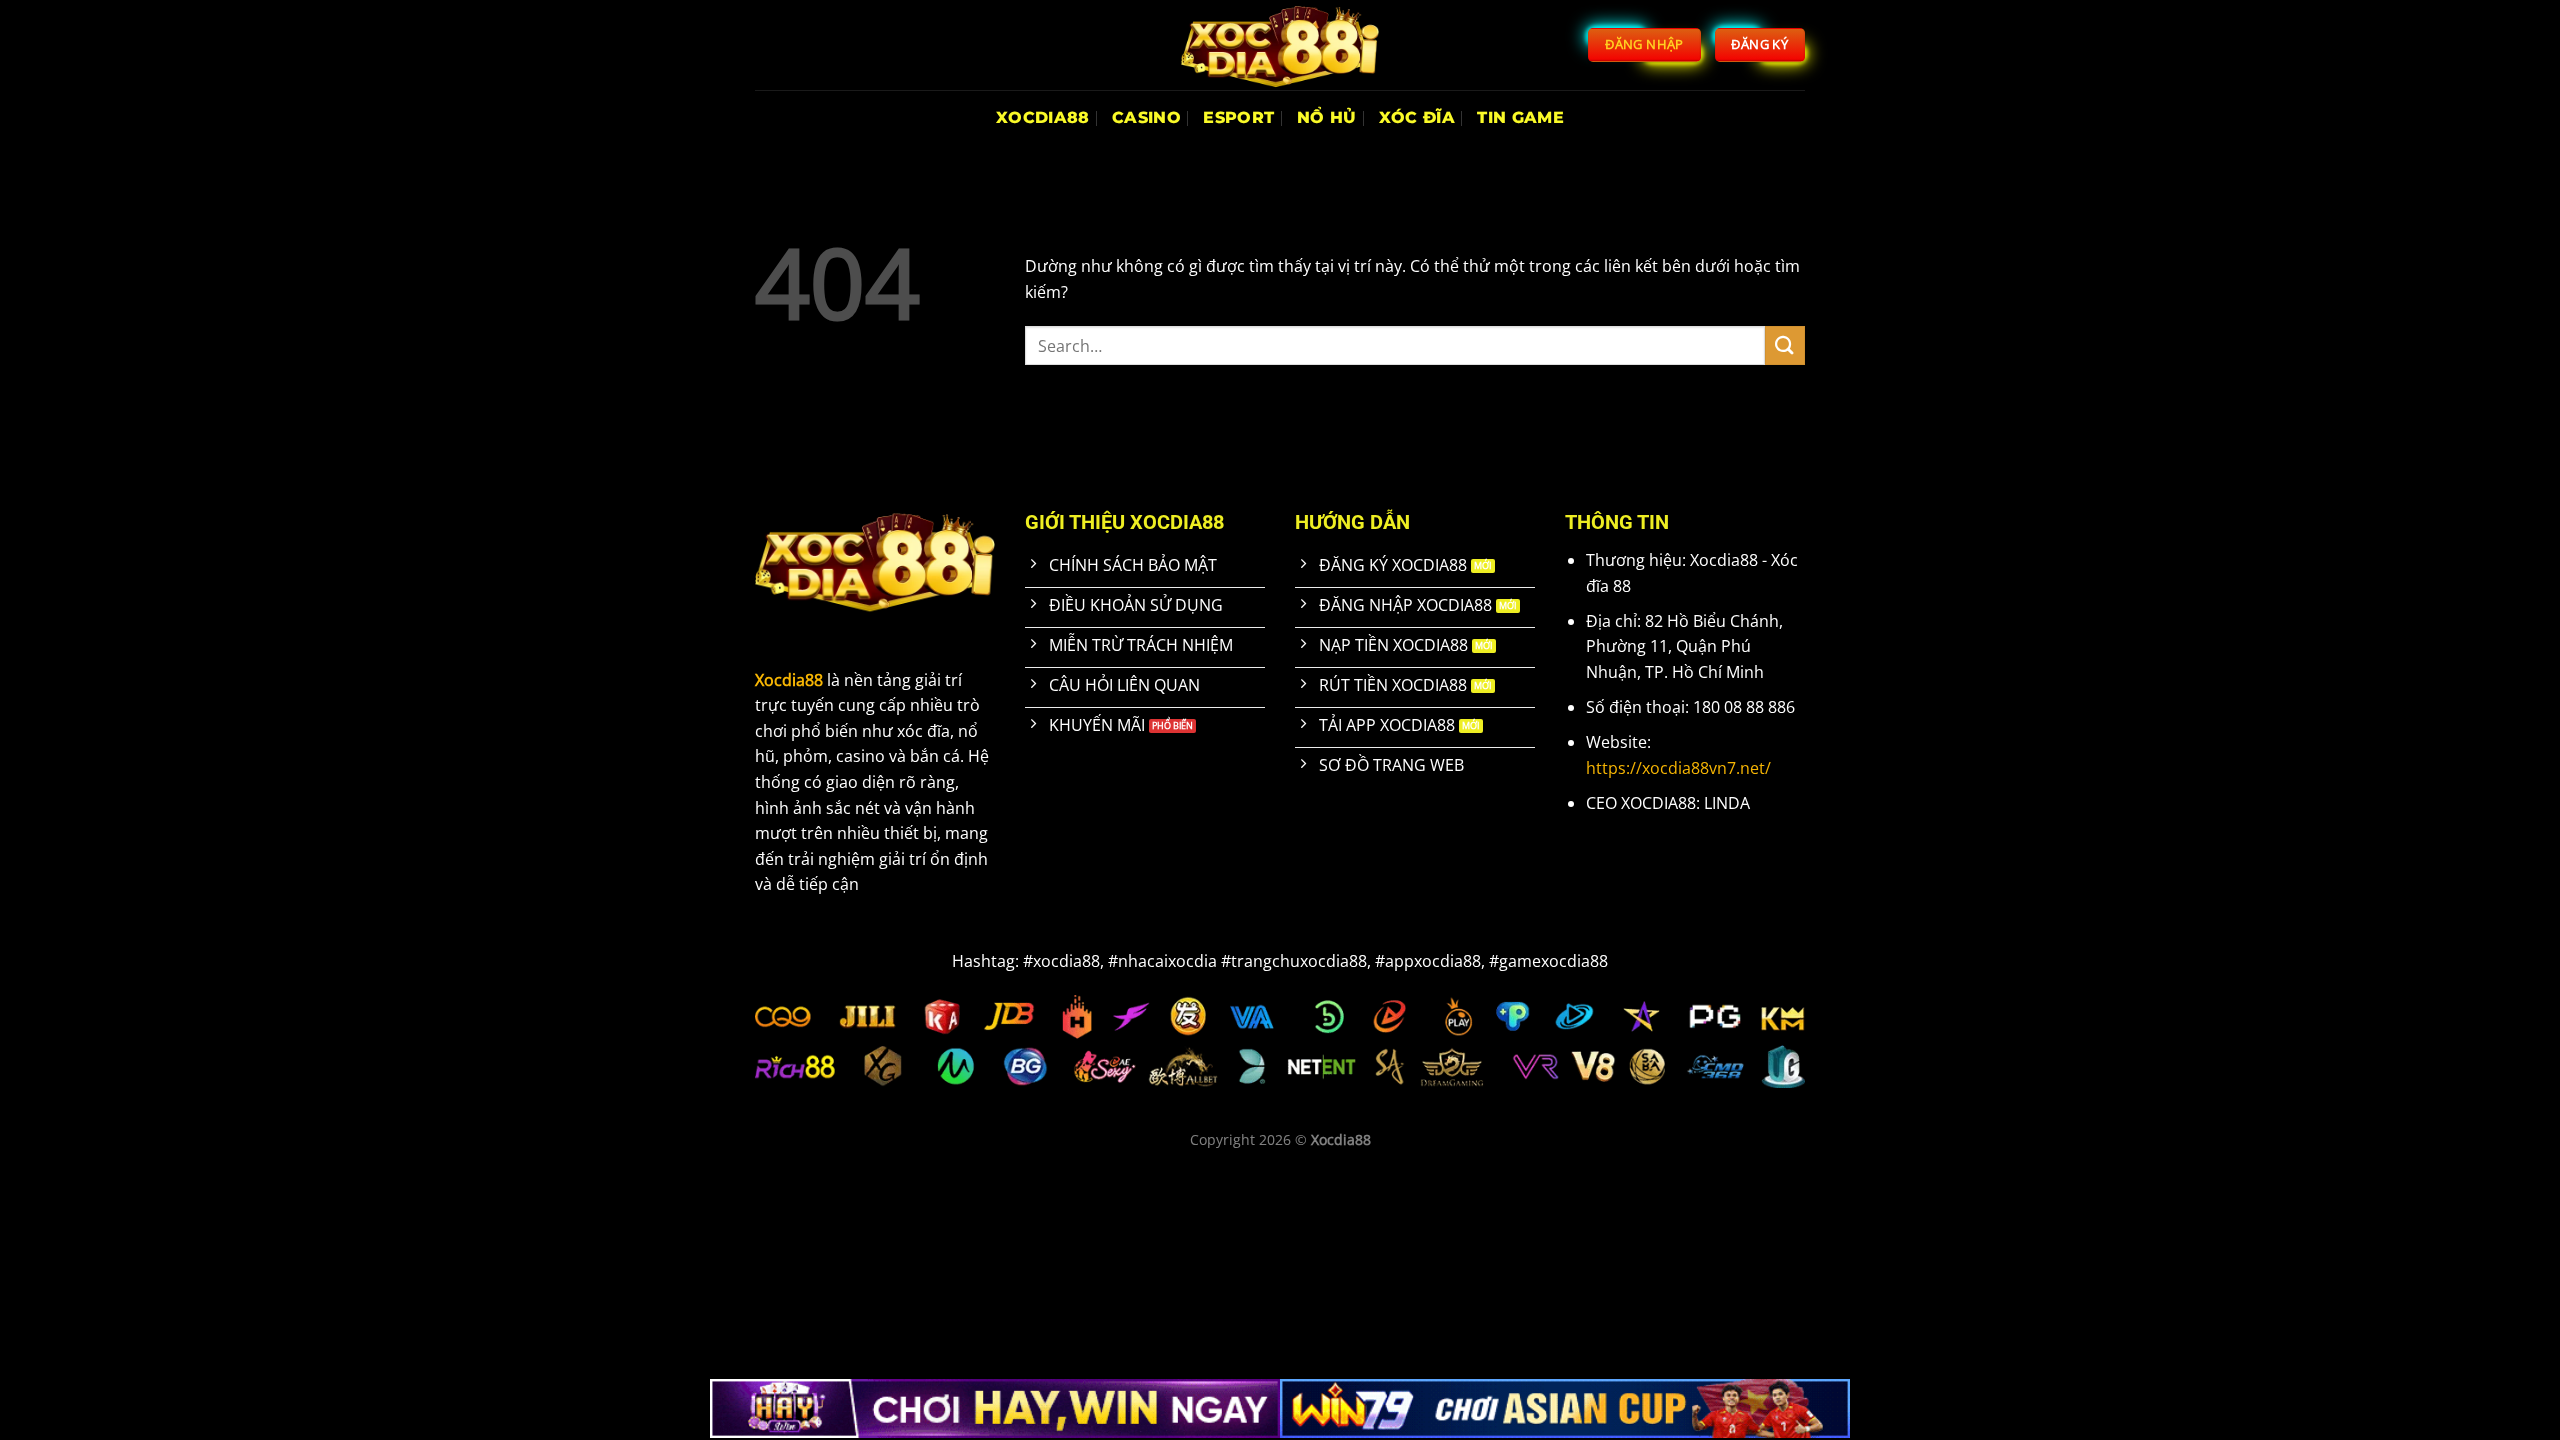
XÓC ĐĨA (1417, 117)
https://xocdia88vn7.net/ (1678, 768)
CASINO (1146, 117)
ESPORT (1238, 117)
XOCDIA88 (1043, 117)
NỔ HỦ (1327, 117)
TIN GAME (1520, 117)
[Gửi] (1785, 345)
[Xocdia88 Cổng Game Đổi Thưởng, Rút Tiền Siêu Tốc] (1280, 45)
